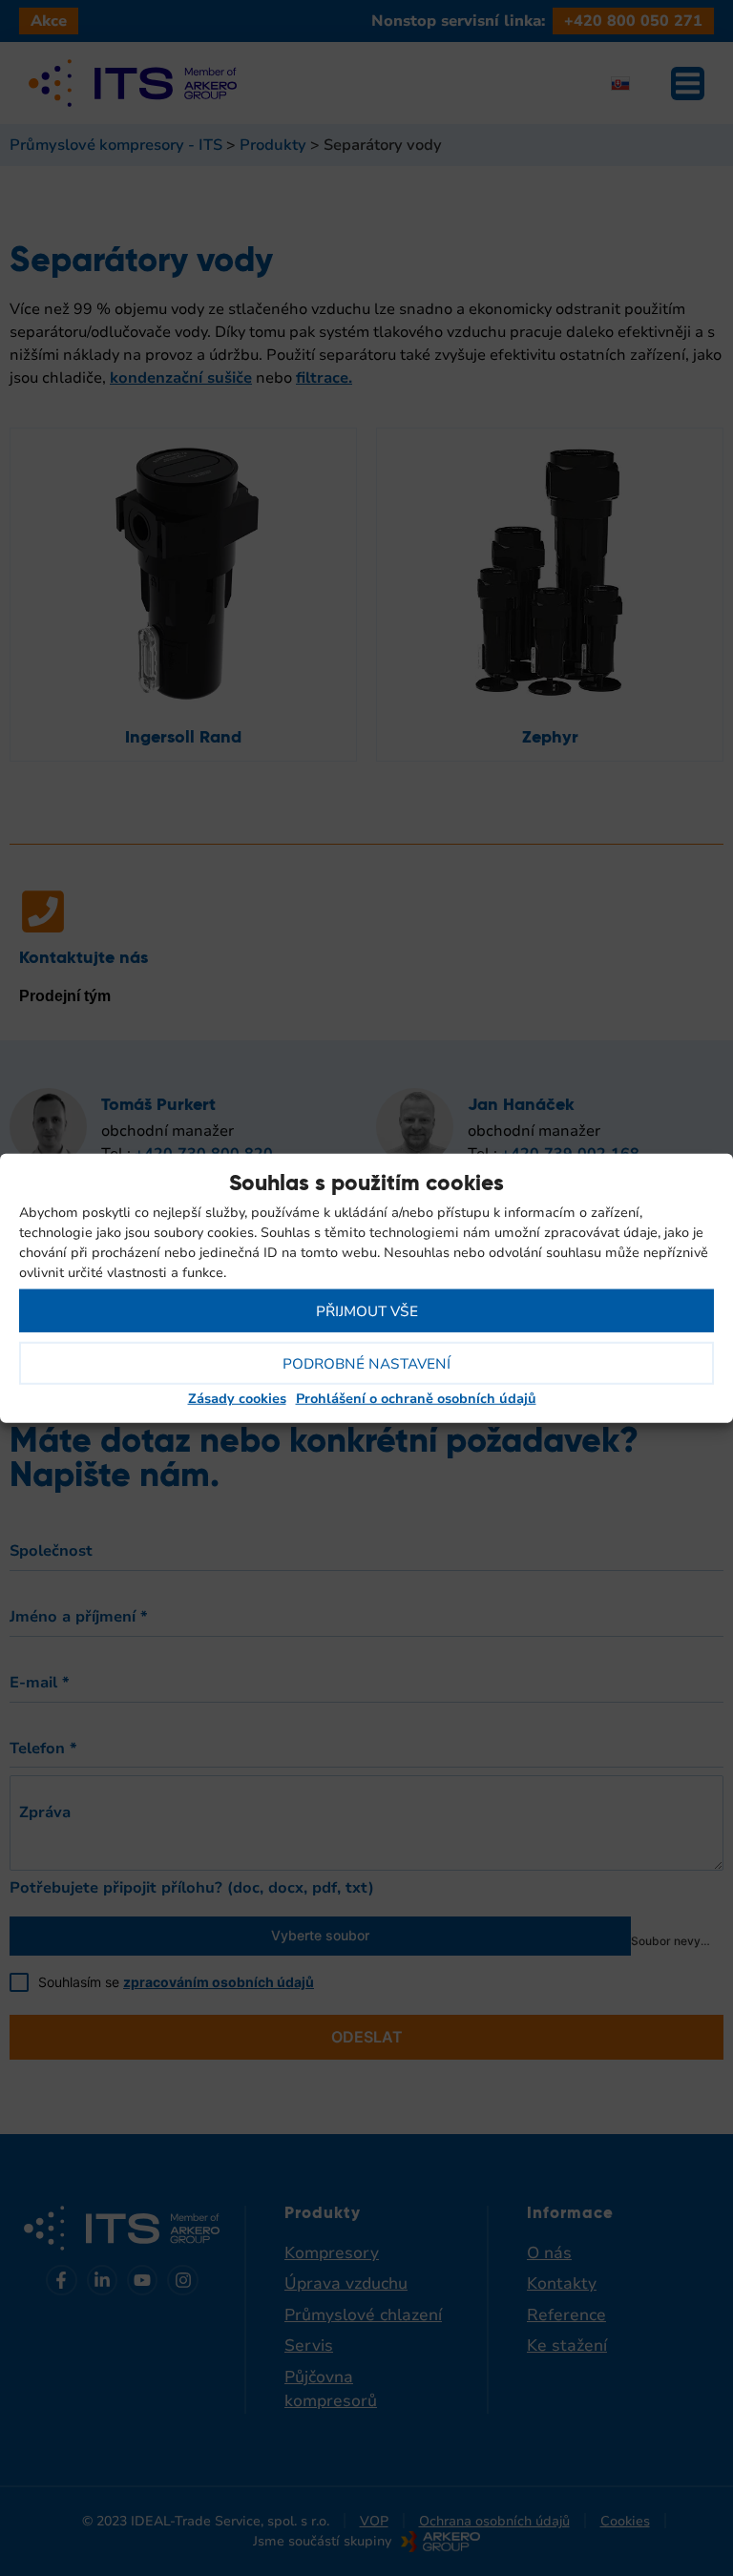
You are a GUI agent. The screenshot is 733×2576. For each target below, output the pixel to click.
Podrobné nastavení (366, 1363)
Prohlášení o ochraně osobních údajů (416, 1399)
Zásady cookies (237, 1399)
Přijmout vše (367, 1310)
